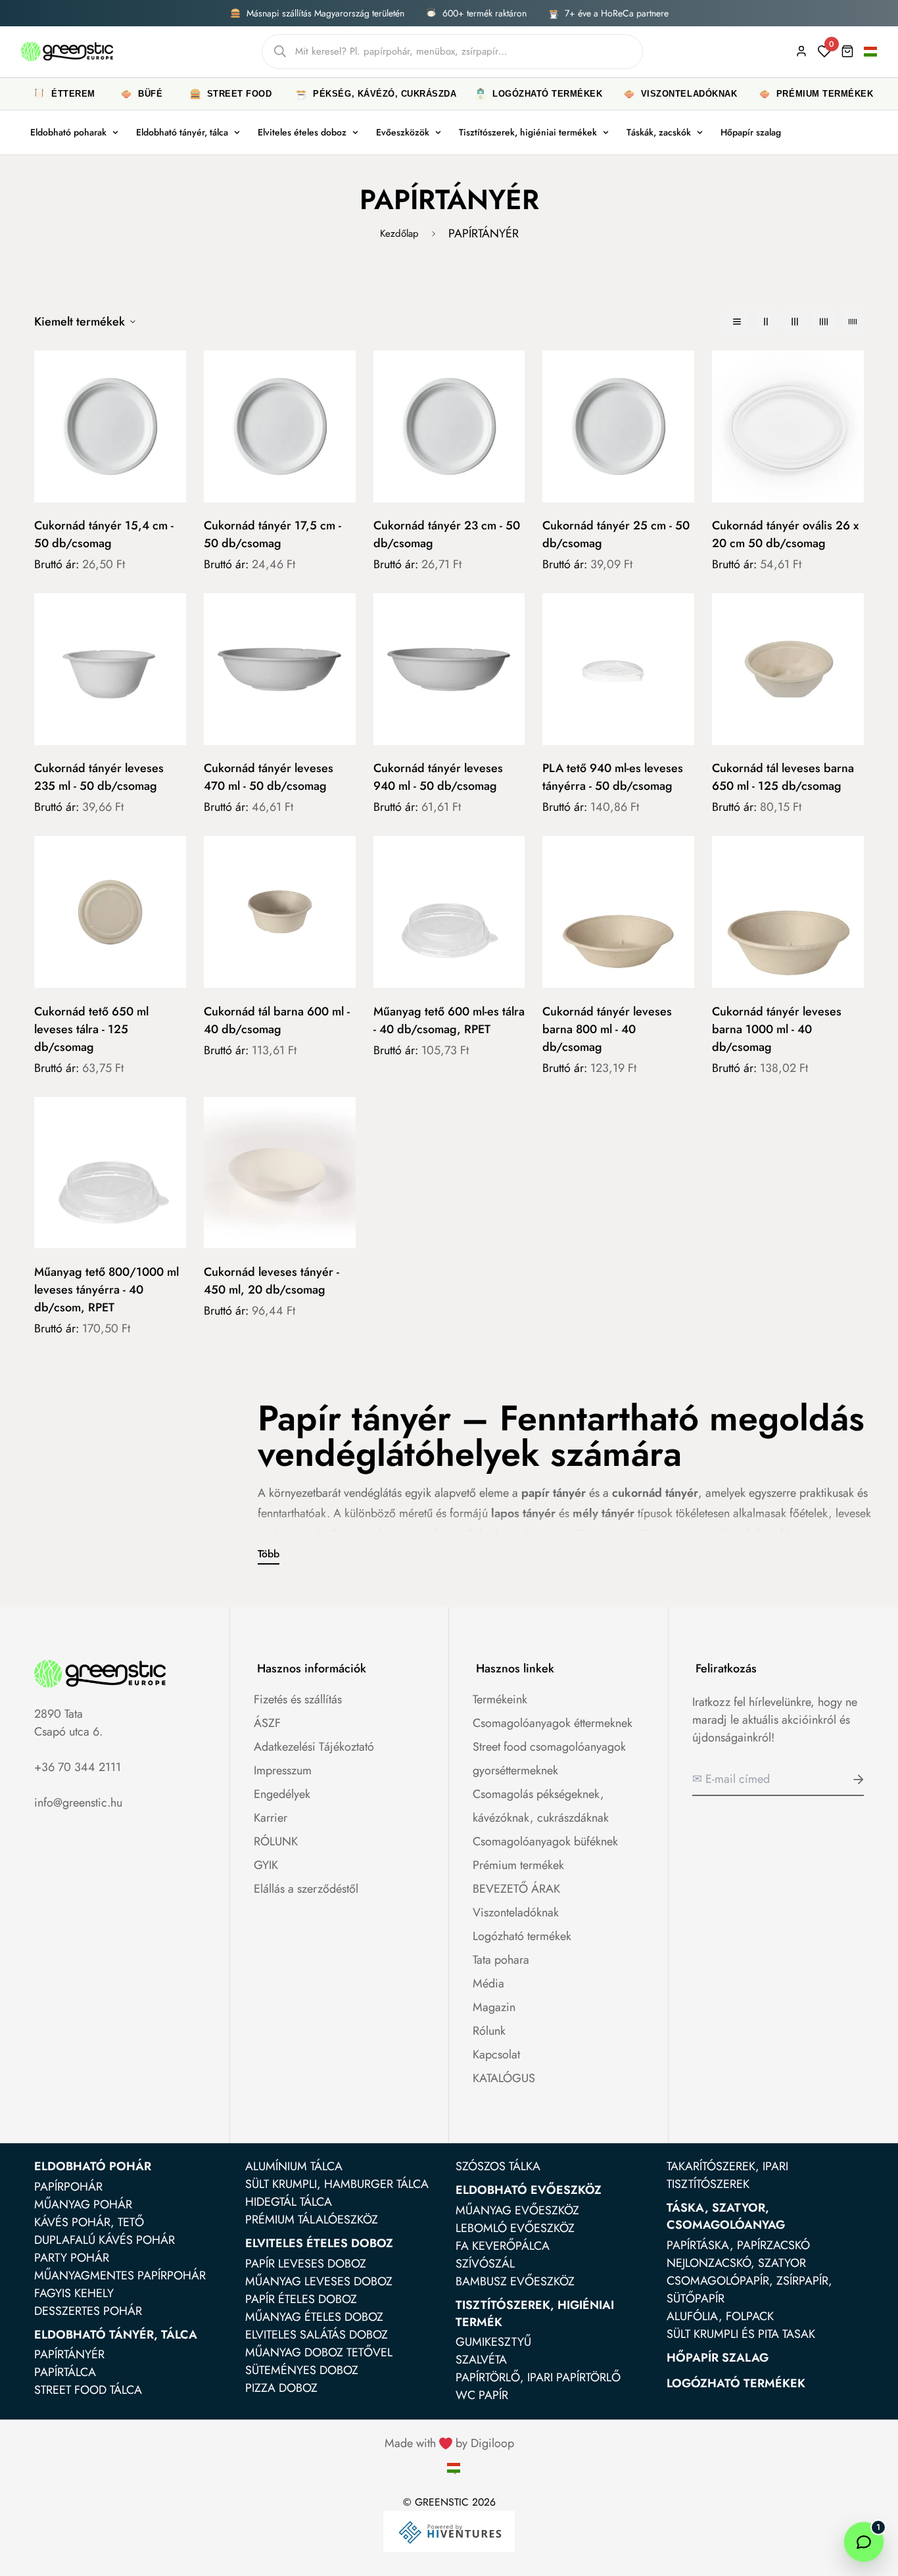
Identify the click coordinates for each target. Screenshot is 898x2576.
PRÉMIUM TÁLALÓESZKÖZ (312, 2220)
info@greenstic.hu (78, 1803)
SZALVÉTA (481, 2360)
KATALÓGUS (504, 2078)
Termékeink (500, 1699)
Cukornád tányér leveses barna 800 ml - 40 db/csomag (607, 1029)
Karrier (271, 1818)
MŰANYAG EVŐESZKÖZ (517, 2210)
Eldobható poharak (68, 132)
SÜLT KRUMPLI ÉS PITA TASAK (741, 2334)
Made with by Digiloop (449, 2443)
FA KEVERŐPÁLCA (503, 2246)
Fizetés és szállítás (298, 1699)
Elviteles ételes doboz (302, 132)
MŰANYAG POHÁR (83, 2204)
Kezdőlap (399, 233)
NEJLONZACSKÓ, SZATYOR (736, 2263)
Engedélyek (282, 1794)
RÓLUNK (276, 1841)
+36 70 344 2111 (78, 1767)
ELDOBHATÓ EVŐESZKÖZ (529, 2190)
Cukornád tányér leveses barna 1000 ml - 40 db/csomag (777, 1029)
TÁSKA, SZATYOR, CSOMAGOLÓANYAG (726, 2216)
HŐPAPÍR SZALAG (718, 2358)
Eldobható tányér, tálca (182, 132)
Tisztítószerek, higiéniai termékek (528, 132)
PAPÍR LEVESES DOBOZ (306, 2264)
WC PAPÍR (482, 2395)
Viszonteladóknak (516, 1912)
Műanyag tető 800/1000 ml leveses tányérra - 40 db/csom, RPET (106, 1290)
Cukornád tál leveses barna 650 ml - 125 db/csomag (783, 777)
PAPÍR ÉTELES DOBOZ (301, 2299)
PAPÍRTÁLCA (65, 2372)
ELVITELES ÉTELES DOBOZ (319, 2243)
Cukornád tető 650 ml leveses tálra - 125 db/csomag (91, 1029)
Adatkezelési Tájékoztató (314, 1747)
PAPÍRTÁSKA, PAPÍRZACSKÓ (738, 2245)
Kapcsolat (496, 2054)
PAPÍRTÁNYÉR (69, 2354)
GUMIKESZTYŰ (493, 2342)
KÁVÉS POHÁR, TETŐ (89, 2222)
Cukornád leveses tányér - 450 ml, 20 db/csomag (272, 1281)
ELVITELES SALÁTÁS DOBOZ (317, 2335)
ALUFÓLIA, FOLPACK (720, 2316)
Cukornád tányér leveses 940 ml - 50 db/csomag (438, 777)
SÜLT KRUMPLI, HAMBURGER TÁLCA (337, 2184)
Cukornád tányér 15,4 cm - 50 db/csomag (104, 534)
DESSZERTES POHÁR (88, 2311)
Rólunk (489, 2031)
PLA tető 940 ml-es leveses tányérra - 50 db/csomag (613, 777)
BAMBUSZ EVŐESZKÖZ (515, 2281)
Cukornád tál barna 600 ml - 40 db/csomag (277, 1020)
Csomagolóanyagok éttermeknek (553, 1723)
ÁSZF (267, 1723)
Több (269, 1554)
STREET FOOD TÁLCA (88, 2390)
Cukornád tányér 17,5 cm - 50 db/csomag (272, 534)
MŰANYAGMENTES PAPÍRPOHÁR (120, 2275)
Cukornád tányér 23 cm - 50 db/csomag (447, 534)
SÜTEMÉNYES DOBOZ (302, 2370)
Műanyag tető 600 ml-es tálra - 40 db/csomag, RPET (449, 1020)
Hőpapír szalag (751, 132)
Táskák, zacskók (659, 132)
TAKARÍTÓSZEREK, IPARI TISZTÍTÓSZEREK (727, 2175)
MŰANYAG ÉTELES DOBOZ (314, 2317)
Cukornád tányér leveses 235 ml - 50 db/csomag (99, 777)
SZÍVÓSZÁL (485, 2264)
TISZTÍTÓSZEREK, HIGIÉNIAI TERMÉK (535, 2314)
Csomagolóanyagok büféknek (545, 1841)
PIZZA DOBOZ (281, 2388)
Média (488, 1983)
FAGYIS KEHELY (74, 2293)
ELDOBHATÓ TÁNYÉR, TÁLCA (116, 2335)
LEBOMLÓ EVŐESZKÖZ (515, 2228)
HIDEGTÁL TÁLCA (289, 2202)
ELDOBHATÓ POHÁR (93, 2166)
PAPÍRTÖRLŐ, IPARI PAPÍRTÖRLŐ (538, 2377)
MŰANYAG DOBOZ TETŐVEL (319, 2352)
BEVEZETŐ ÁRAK (516, 1889)
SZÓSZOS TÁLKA (498, 2166)
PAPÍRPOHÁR (68, 2187)
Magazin (494, 2007)
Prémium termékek (518, 1865)
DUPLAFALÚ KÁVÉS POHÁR (105, 2240)
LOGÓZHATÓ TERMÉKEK (736, 2383)
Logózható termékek (522, 1936)
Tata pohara (501, 1960)
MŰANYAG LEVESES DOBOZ (319, 2281)
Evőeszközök (403, 132)
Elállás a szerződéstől (306, 1889)
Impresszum (283, 1770)
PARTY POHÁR (72, 2258)
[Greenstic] (67, 51)
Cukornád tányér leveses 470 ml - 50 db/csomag (269, 777)
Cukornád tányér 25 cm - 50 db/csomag (616, 534)
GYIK (266, 1865)
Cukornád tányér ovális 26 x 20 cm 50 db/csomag (785, 534)
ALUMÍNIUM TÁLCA (294, 2166)
